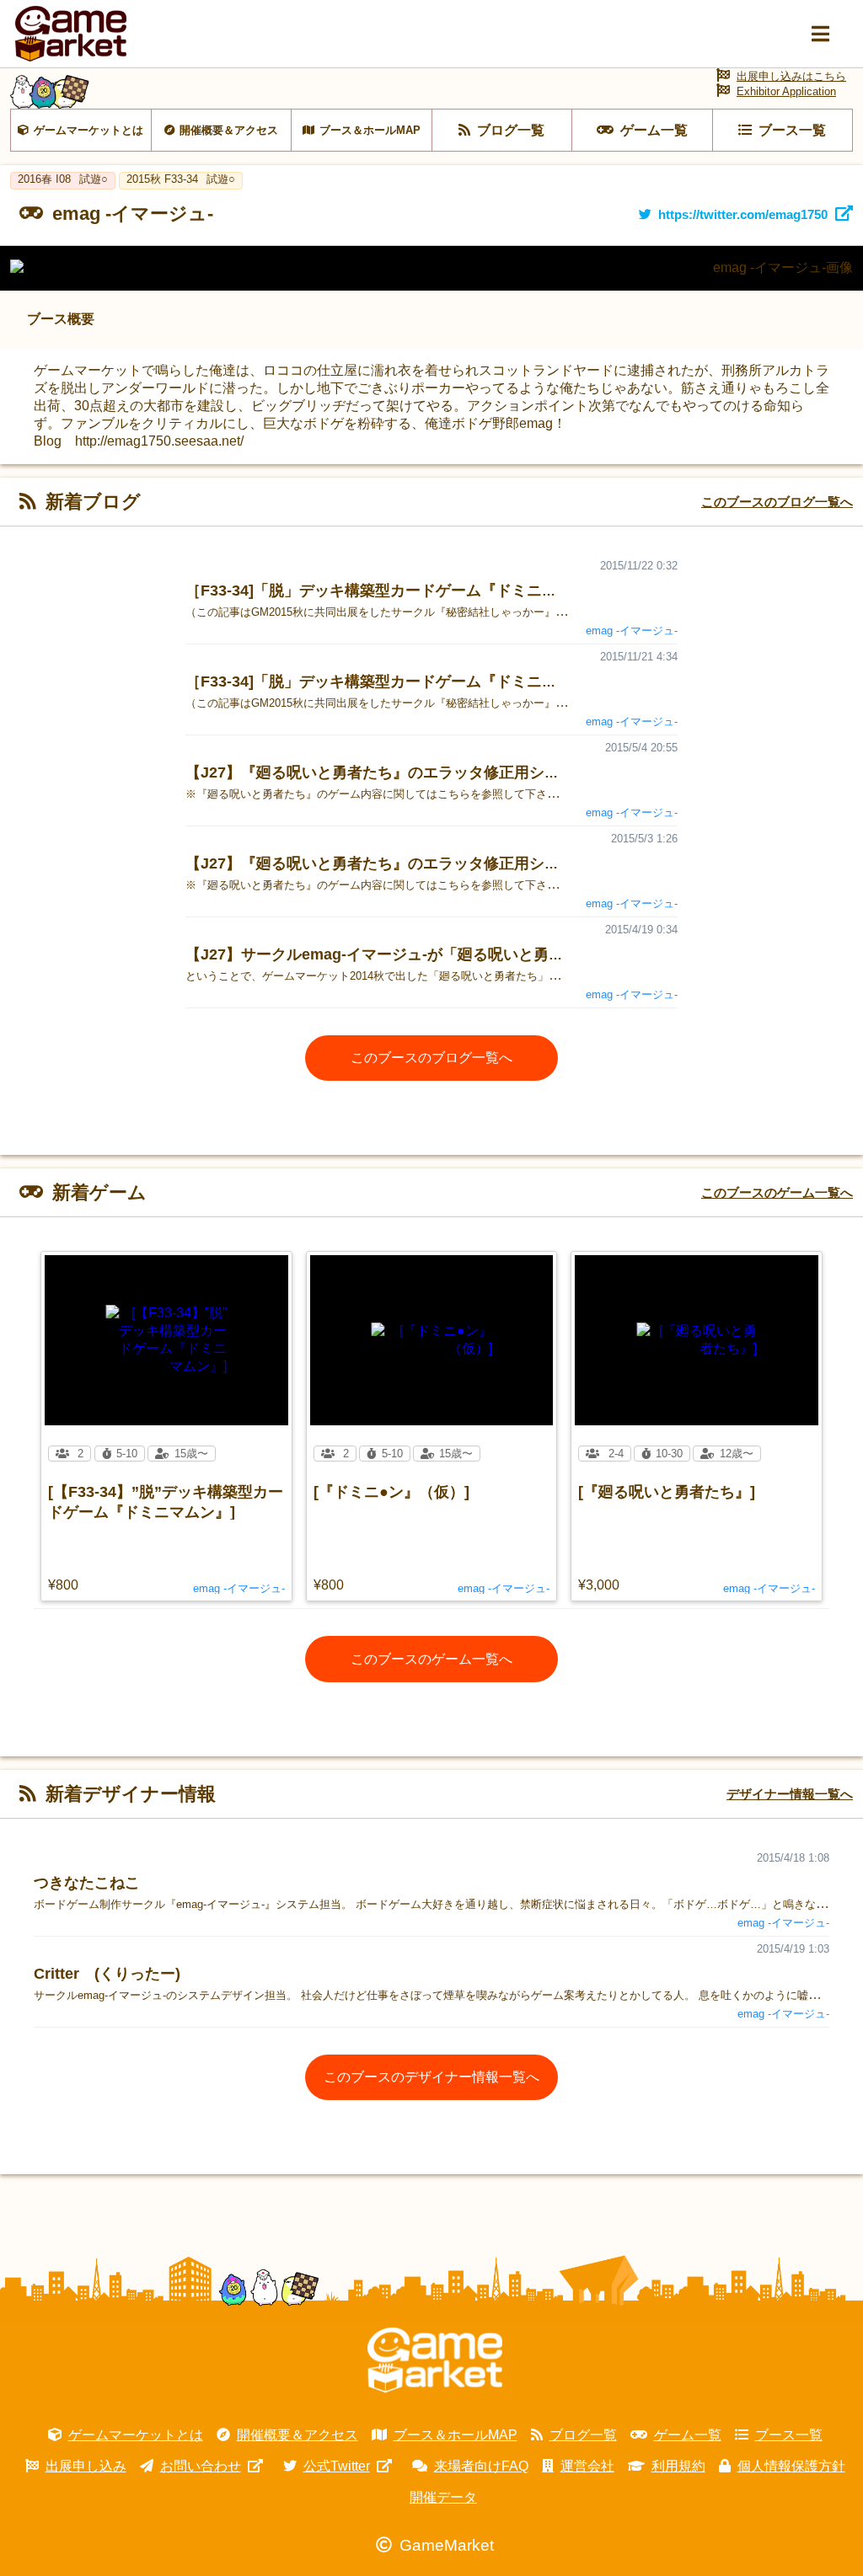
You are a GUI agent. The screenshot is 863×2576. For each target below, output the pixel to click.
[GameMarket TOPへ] (435, 2360)
